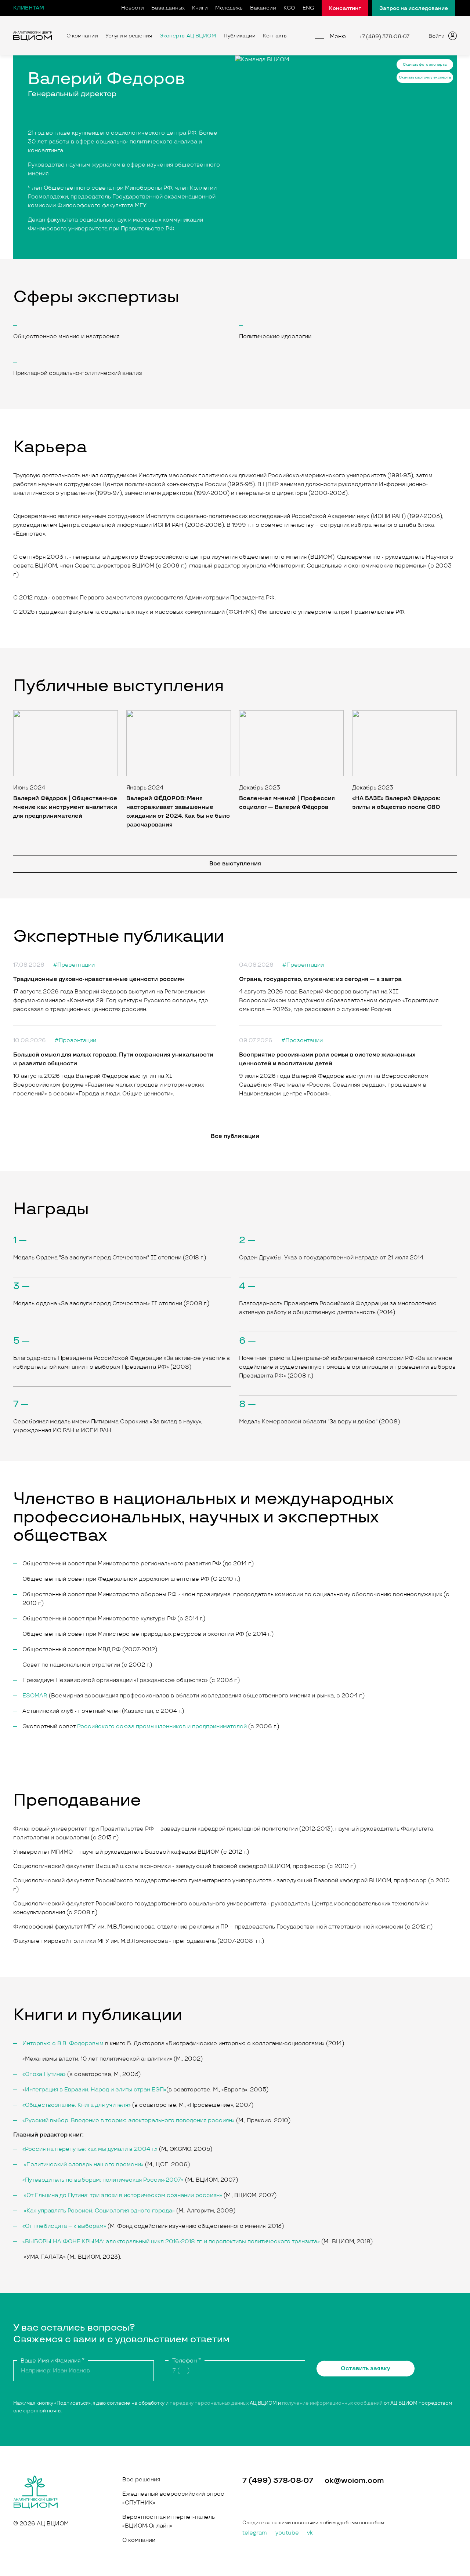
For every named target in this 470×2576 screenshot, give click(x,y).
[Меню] (320, 36)
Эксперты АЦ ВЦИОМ (188, 36)
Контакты (275, 36)
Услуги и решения (129, 36)
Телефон (187, 2361)
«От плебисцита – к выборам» (64, 2226)
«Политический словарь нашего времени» (84, 2165)
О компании (82, 36)
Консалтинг (345, 8)
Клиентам (29, 8)
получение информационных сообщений (332, 2403)
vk (310, 2533)
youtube (287, 2533)
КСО (289, 8)
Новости (133, 8)
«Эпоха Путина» (44, 2074)
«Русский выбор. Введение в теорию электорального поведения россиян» (129, 2121)
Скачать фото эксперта (425, 65)
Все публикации (235, 1136)
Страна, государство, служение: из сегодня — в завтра (320, 979)
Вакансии (263, 8)
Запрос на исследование (414, 8)
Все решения (141, 2480)
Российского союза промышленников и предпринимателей (162, 1727)
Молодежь (229, 8)
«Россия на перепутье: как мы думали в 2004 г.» (90, 2149)
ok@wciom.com (354, 2481)
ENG (308, 8)
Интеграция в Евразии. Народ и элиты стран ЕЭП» (96, 2090)
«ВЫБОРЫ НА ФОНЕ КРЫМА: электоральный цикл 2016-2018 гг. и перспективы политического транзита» (171, 2242)
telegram (255, 2533)
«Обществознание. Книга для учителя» (77, 2105)
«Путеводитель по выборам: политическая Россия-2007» (103, 2180)
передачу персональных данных (209, 2403)
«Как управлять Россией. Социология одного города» (99, 2211)
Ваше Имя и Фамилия (53, 2361)
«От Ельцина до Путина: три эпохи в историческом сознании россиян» (123, 2195)
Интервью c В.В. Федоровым (63, 2044)
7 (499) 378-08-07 (278, 2481)
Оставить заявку (366, 2369)
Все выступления (235, 864)
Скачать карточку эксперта (425, 77)
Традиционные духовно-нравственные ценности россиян (99, 979)
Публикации (240, 36)
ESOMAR (35, 1696)
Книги (200, 8)
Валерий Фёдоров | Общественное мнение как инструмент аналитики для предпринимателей (65, 807)
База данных (168, 8)
